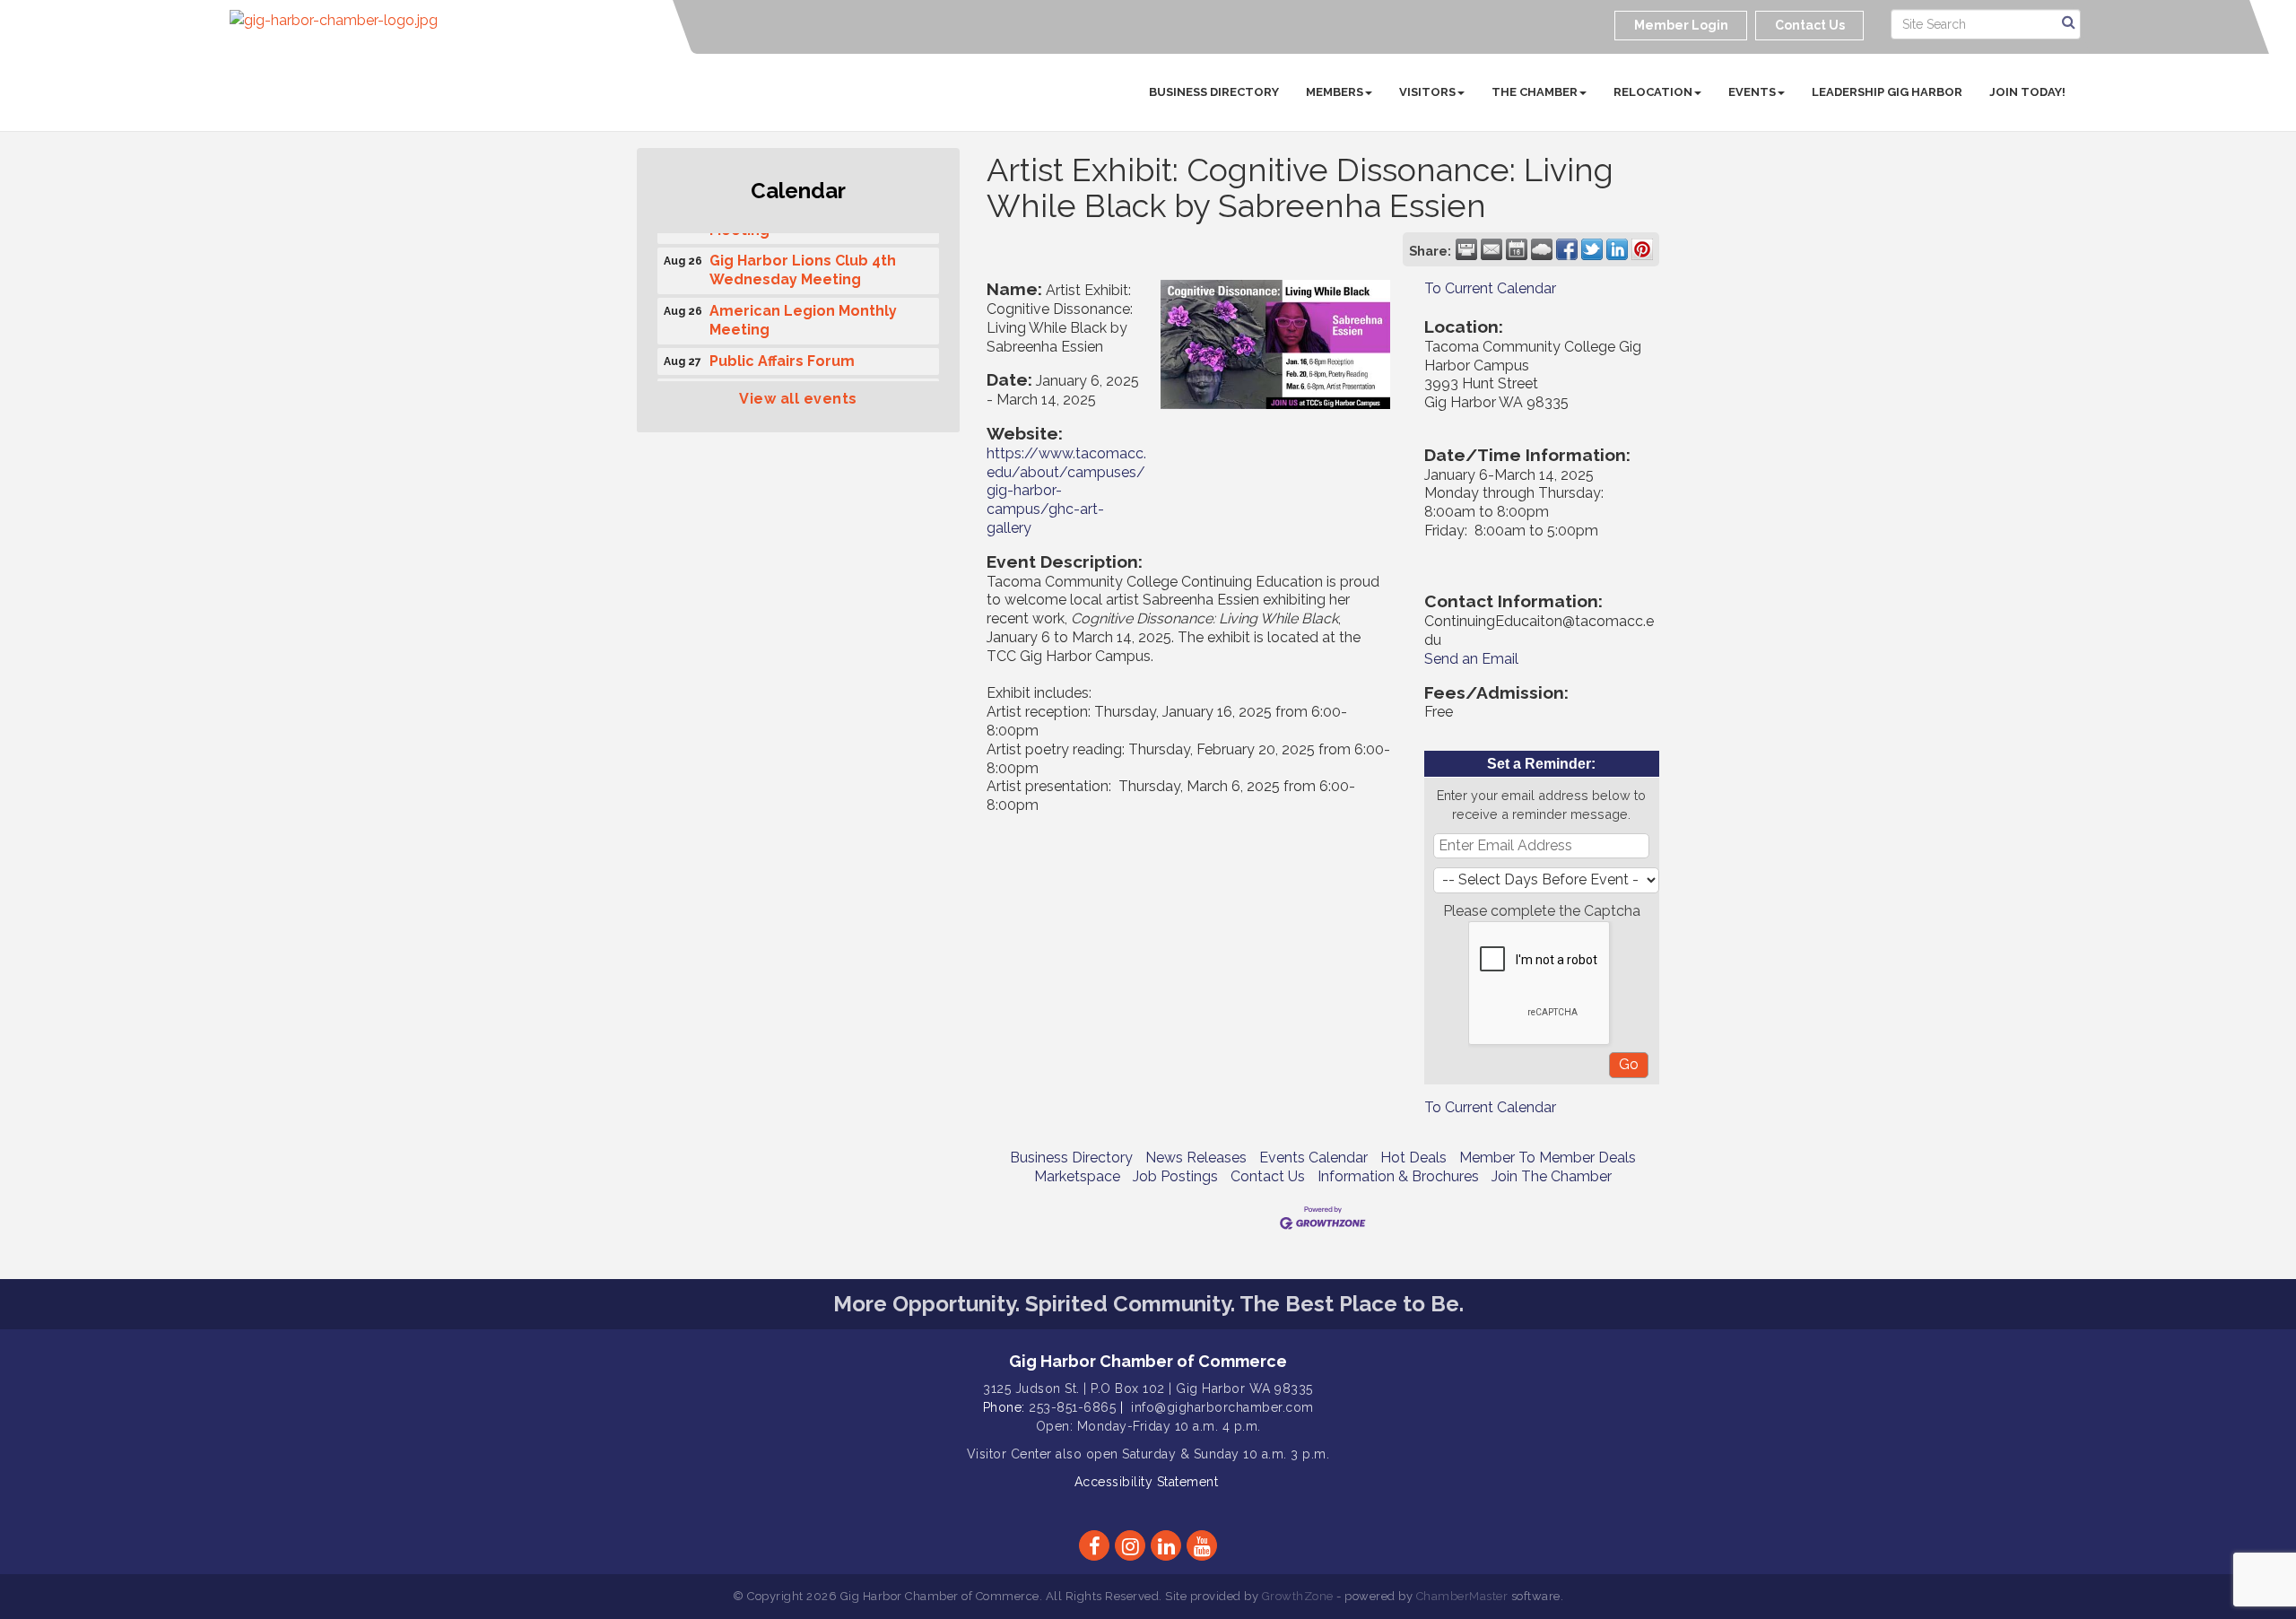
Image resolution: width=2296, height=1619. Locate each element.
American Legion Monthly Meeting (803, 312)
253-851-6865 (1072, 1407)
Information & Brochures (1398, 1176)
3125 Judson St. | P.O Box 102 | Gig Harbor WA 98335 (1148, 1388)
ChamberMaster (1462, 1596)
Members (1335, 92)
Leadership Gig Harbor (1887, 92)
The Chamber (1535, 92)
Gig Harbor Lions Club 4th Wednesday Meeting (803, 262)
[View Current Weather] (1542, 249)
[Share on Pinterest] (1642, 249)
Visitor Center (1009, 1454)
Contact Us (1268, 1176)
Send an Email (1471, 659)
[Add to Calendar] (1517, 249)
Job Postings (1175, 1176)
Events (1752, 92)
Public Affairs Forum (782, 353)
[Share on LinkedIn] (1617, 249)
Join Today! (2027, 92)
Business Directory (1214, 92)
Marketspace (1077, 1176)
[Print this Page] (1466, 249)
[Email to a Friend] (1492, 249)
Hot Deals (1413, 1158)
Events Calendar (1313, 1158)
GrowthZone (1298, 1596)
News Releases (1196, 1158)
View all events (798, 399)
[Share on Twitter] (1592, 249)
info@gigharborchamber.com (1222, 1407)
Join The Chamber (1552, 1176)
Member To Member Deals (1548, 1158)
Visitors (1427, 92)
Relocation (1653, 92)
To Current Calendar (1490, 288)
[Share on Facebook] (1567, 249)
